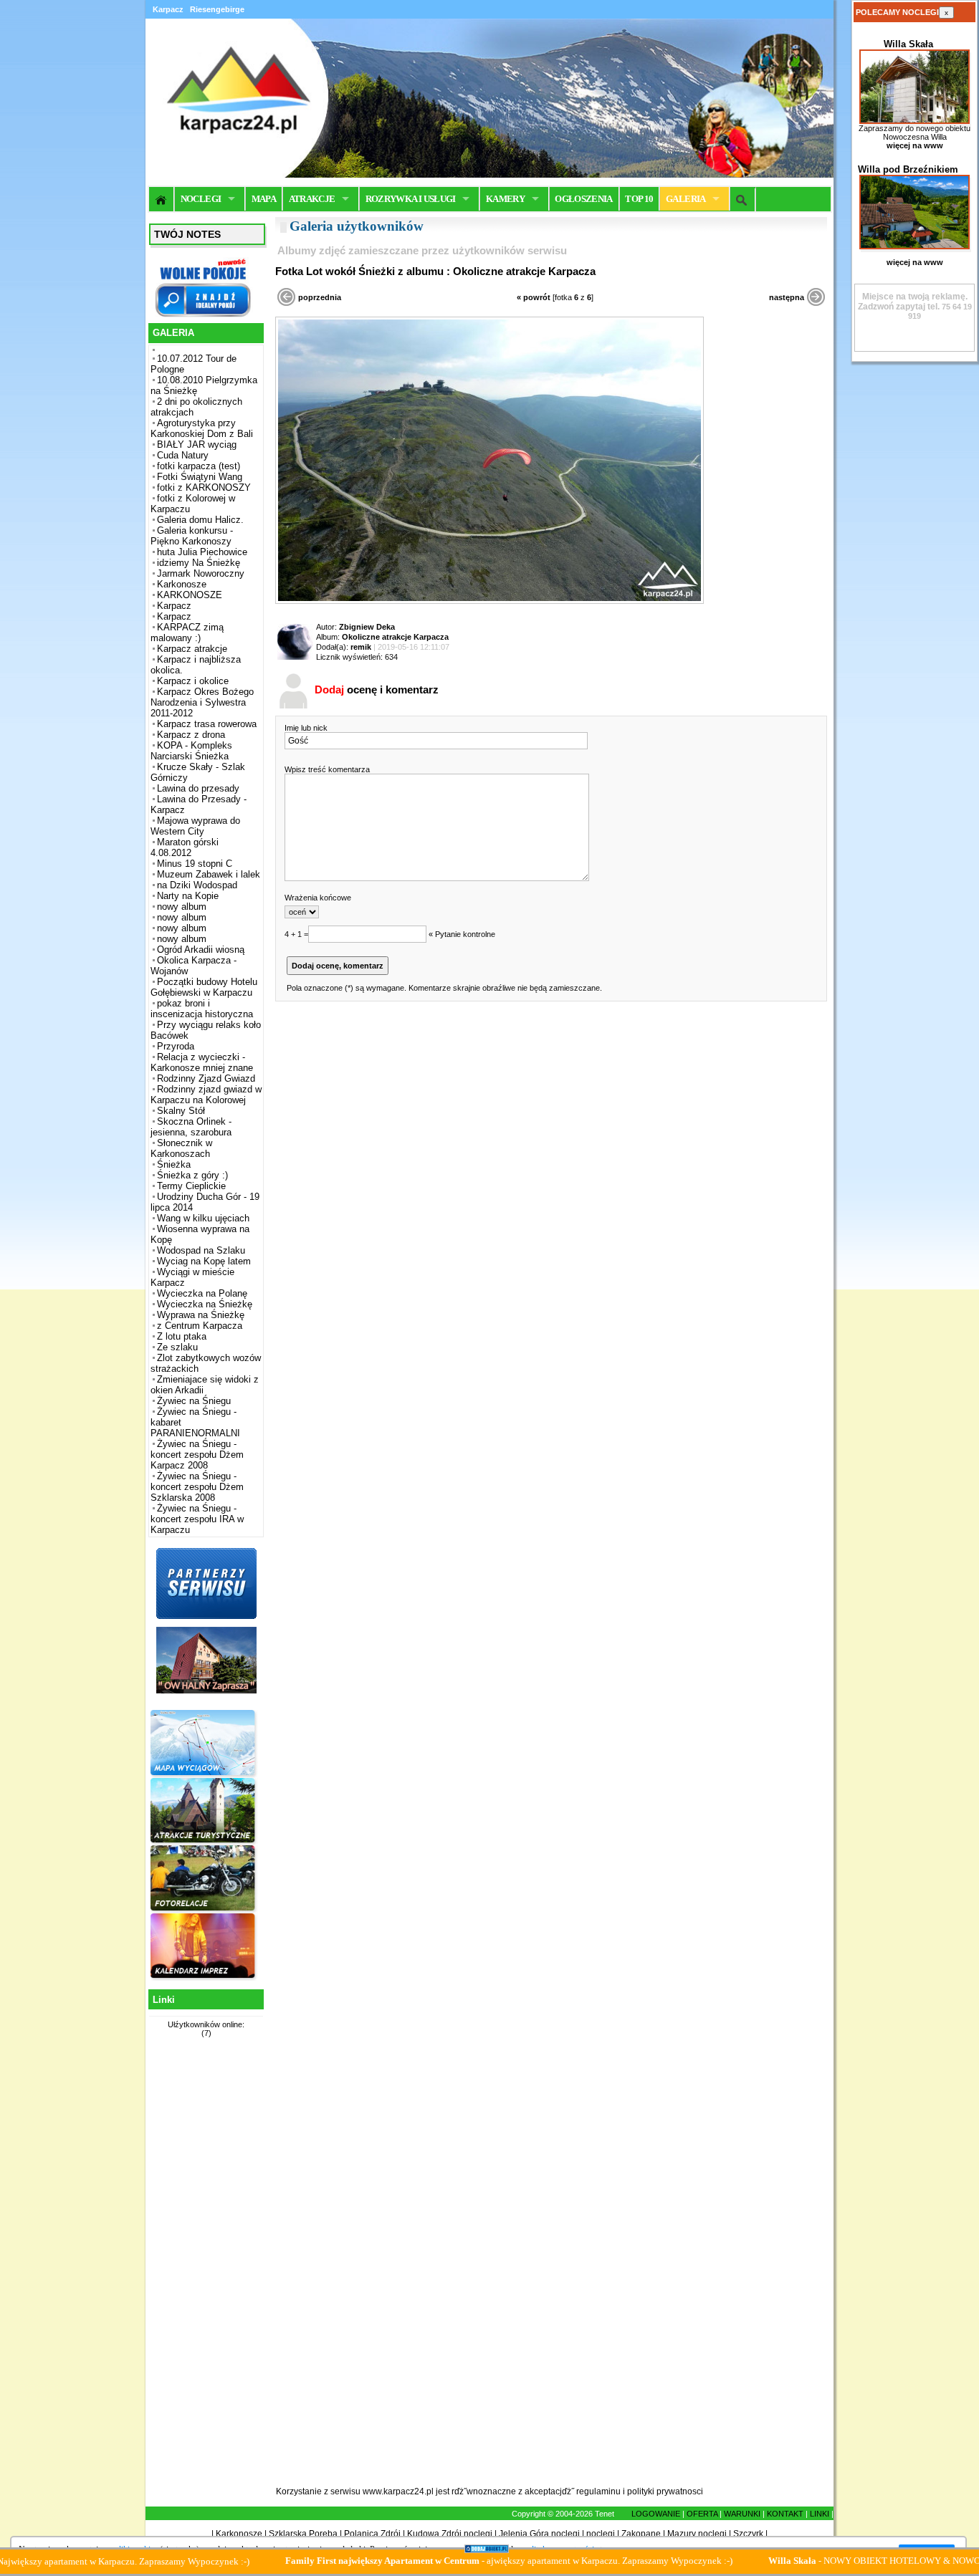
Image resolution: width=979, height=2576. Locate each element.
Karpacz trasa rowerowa (207, 724)
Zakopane (641, 2534)
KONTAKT (785, 2514)
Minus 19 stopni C (195, 864)
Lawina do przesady (198, 788)
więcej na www (915, 145)
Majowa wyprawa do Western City (195, 826)
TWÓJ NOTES (187, 234)
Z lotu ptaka (182, 1336)
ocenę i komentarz (377, 689)
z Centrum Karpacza (200, 1326)
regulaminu (598, 2491)
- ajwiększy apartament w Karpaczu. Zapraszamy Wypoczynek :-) (444, 2561)
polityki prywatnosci (665, 2491)
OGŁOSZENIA (584, 199)
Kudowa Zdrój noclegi (450, 2534)
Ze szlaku (177, 1347)
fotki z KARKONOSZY (204, 487)
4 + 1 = (296, 934)
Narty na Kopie (188, 896)
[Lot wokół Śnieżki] (489, 601)
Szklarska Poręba (303, 2534)
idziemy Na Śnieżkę (199, 563)
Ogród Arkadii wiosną (201, 950)
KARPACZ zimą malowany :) (187, 633)
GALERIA (686, 199)
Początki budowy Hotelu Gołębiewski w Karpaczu (204, 987)
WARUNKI (742, 2514)
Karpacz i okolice (193, 681)
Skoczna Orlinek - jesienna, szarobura (191, 1127)
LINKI (820, 2514)
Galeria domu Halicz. (200, 520)
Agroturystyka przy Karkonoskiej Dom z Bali (202, 428)
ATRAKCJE (312, 199)
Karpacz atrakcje (192, 649)
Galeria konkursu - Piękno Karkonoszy (192, 536)
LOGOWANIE (656, 2514)
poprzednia (320, 297)
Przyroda (176, 1046)
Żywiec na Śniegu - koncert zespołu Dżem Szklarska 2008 (197, 1487)
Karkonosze (182, 584)
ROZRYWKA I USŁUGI (411, 199)
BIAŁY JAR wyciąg (197, 444)
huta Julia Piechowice (202, 552)
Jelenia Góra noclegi (539, 2534)
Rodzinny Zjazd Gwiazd (206, 1078)
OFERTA (702, 2514)
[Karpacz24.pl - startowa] (162, 199)
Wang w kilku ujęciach (203, 1218)
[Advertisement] (204, 2270)
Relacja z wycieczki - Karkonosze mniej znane (202, 1062)
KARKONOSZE (190, 595)
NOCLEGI (201, 199)
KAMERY (505, 199)
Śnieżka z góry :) (192, 1175)
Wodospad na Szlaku (201, 1250)
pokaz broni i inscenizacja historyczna (202, 1009)
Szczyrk (748, 2534)
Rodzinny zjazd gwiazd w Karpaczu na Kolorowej (206, 1095)
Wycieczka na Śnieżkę (205, 1304)
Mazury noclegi (697, 2534)
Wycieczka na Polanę (202, 1293)
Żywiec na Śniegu (194, 1401)
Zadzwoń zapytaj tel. (913, 302)
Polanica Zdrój (372, 2534)
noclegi (601, 2534)
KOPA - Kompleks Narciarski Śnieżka (191, 751)
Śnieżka (174, 1164)
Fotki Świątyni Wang (200, 477)
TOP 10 (639, 199)
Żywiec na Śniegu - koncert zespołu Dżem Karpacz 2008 (197, 1455)
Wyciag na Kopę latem (204, 1261)
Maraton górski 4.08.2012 (185, 847)
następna (787, 297)
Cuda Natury (183, 455)
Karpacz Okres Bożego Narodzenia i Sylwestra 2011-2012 (202, 702)
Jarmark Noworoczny (201, 573)
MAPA (264, 199)
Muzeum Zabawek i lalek (209, 874)
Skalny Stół (181, 1111)
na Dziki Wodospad (197, 885)
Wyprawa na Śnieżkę (201, 1315)
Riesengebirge (217, 9)
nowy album (182, 907)
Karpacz (174, 606)
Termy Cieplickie (191, 1186)
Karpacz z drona (191, 735)
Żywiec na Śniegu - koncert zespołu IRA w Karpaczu (197, 1519)
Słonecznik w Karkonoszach (181, 1148)
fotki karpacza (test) (199, 466)
